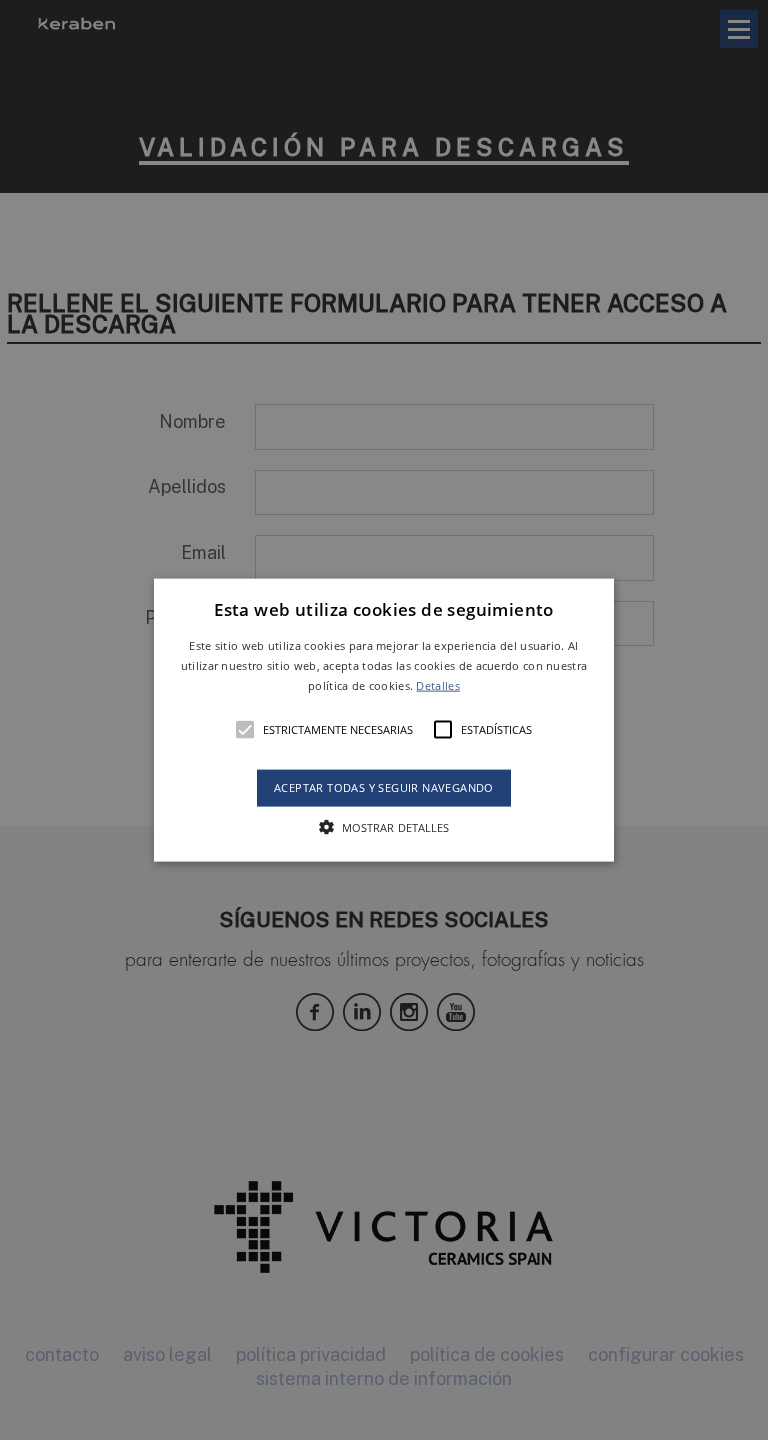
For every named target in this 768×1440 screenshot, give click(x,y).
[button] (384, 720)
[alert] (384, 720)
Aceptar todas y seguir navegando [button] (384, 787)
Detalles (437, 684)
